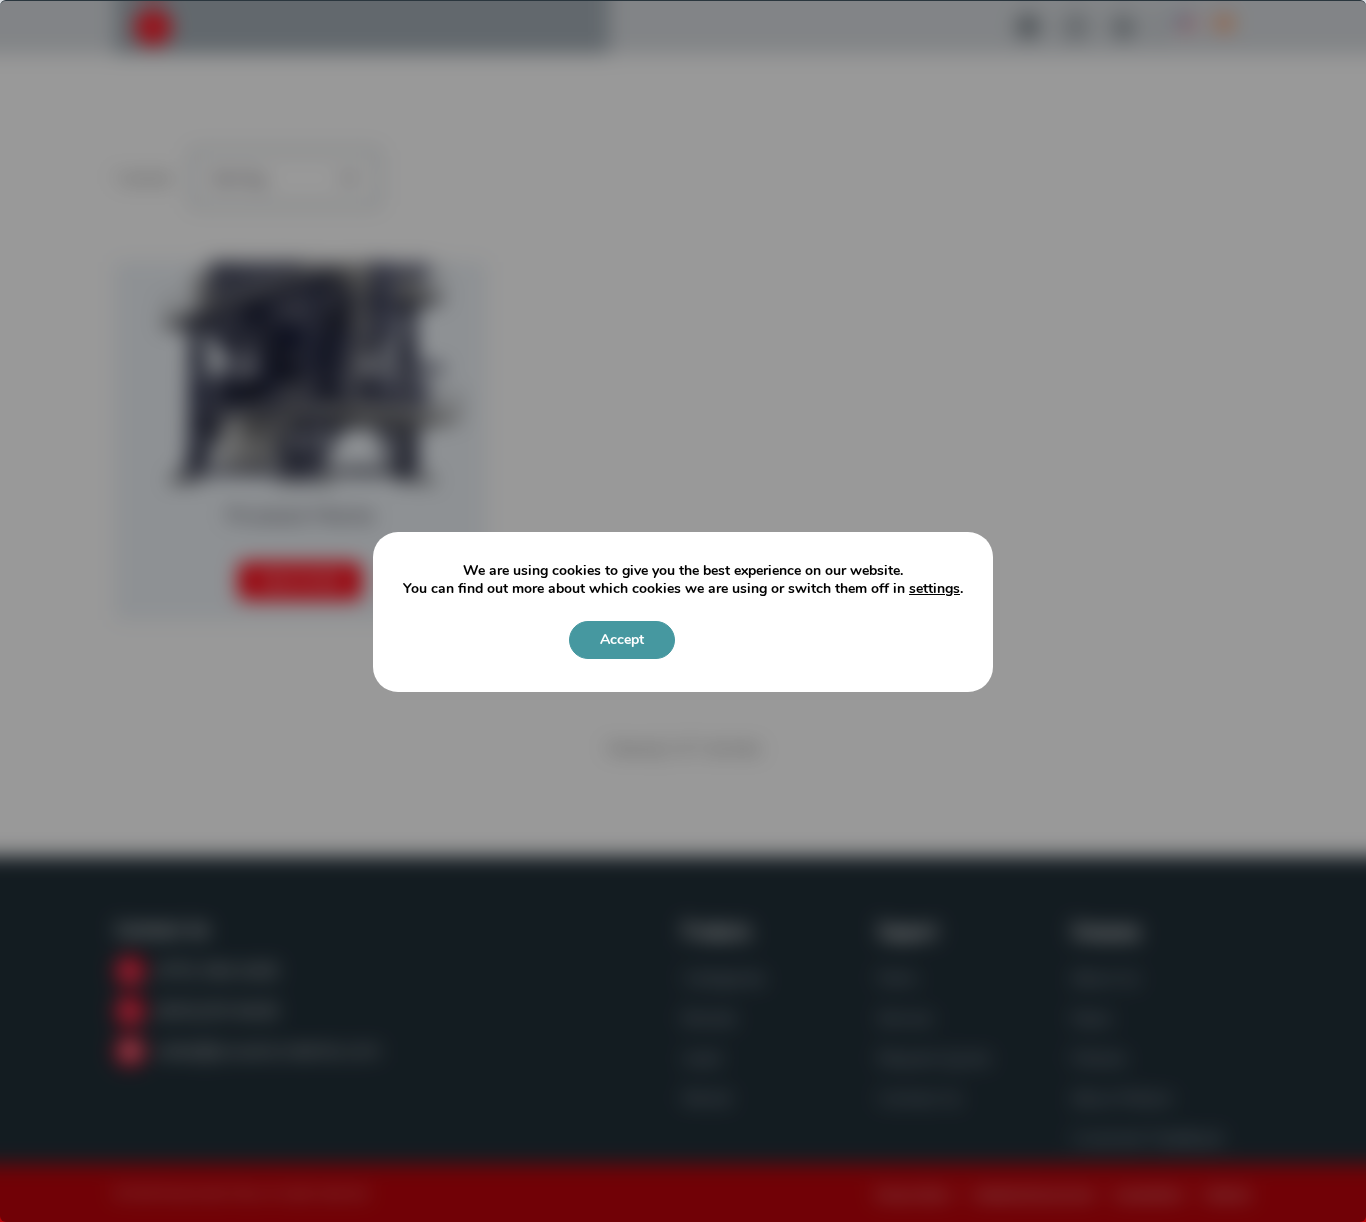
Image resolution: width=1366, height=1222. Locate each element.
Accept (622, 639)
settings (934, 589)
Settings (740, 639)
